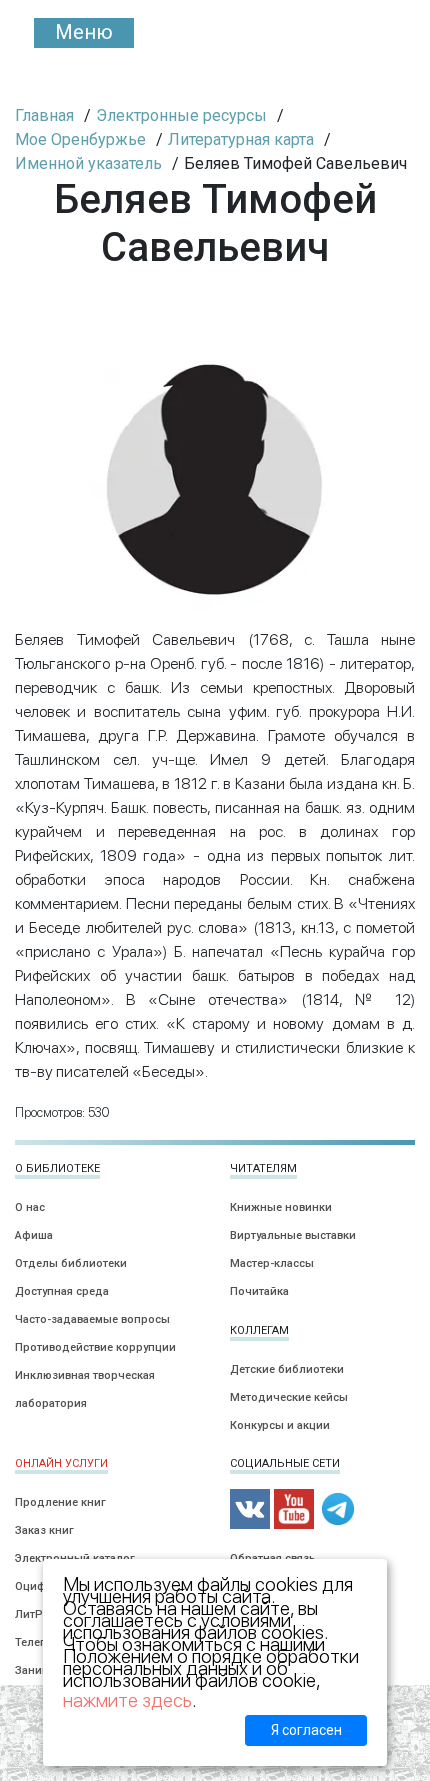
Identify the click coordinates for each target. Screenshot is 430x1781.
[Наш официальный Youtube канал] (294, 1508)
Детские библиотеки (287, 1369)
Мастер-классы (272, 1263)
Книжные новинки (281, 1207)
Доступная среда (62, 1291)
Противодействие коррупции (95, 1347)
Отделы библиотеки (71, 1263)
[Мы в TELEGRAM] (338, 1508)
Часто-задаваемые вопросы (92, 1319)
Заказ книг (44, 1530)
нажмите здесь (127, 1700)
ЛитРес (35, 1614)
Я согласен (306, 1730)
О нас (30, 1207)
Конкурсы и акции (280, 1425)
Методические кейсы (289, 1397)
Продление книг (60, 1502)
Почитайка (259, 1291)
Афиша (34, 1235)
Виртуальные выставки (293, 1235)
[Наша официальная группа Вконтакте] (250, 1508)
